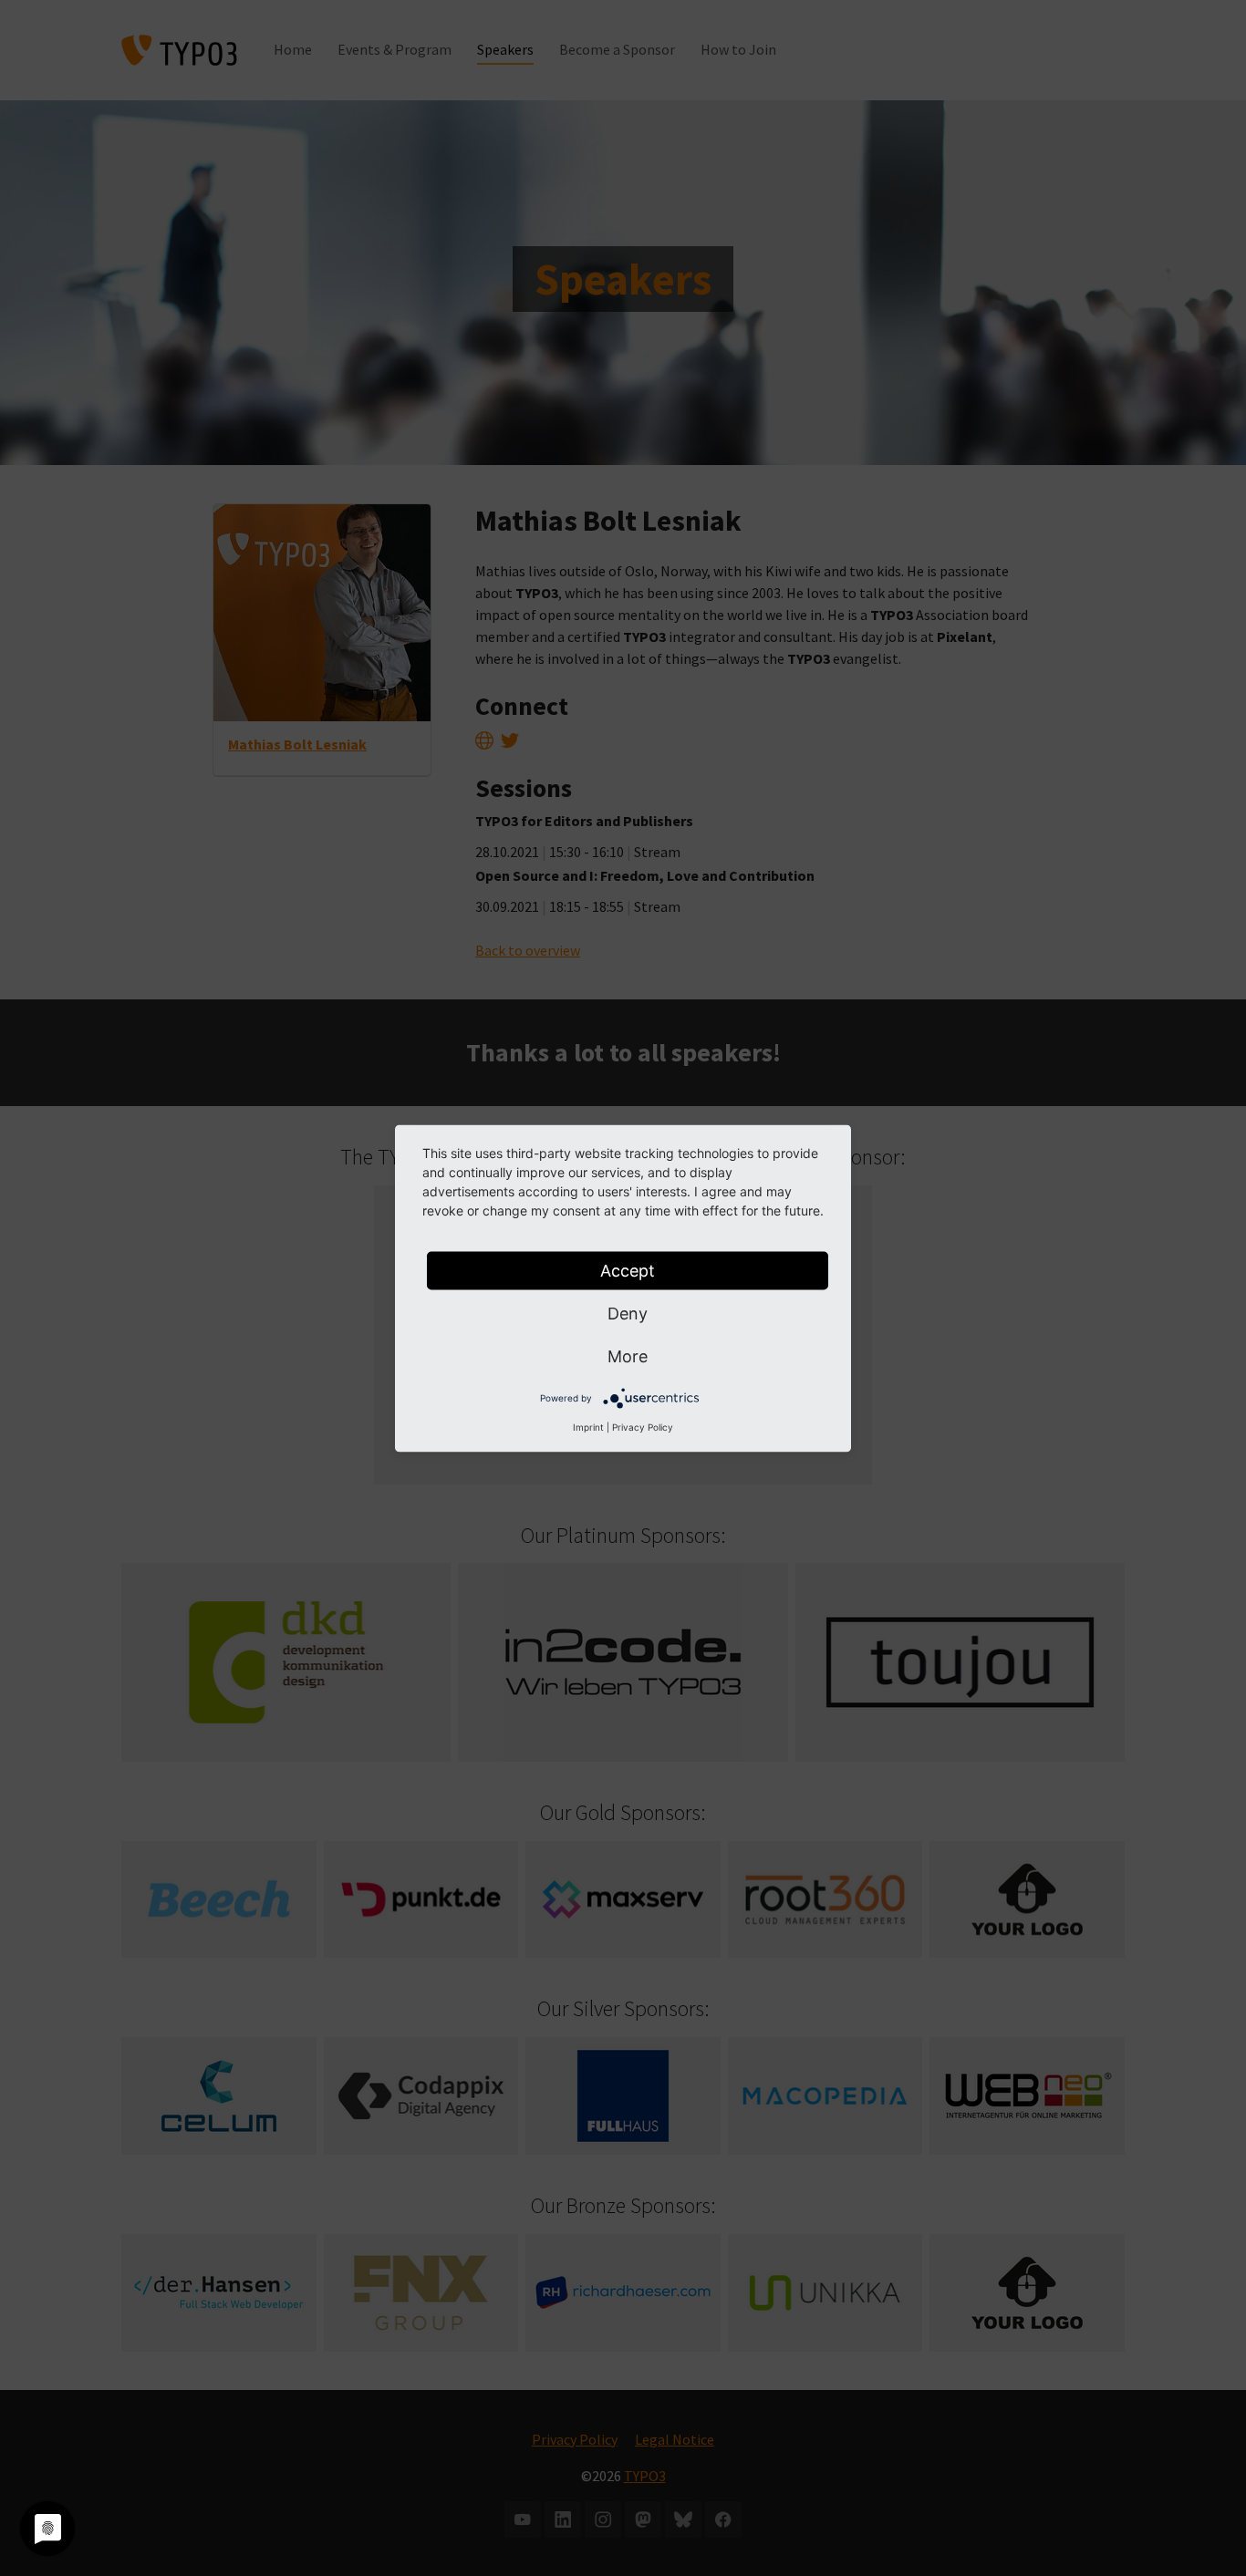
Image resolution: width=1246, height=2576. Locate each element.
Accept (628, 1270)
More (628, 1355)
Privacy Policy (643, 1426)
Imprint (588, 1426)
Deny (628, 1313)
